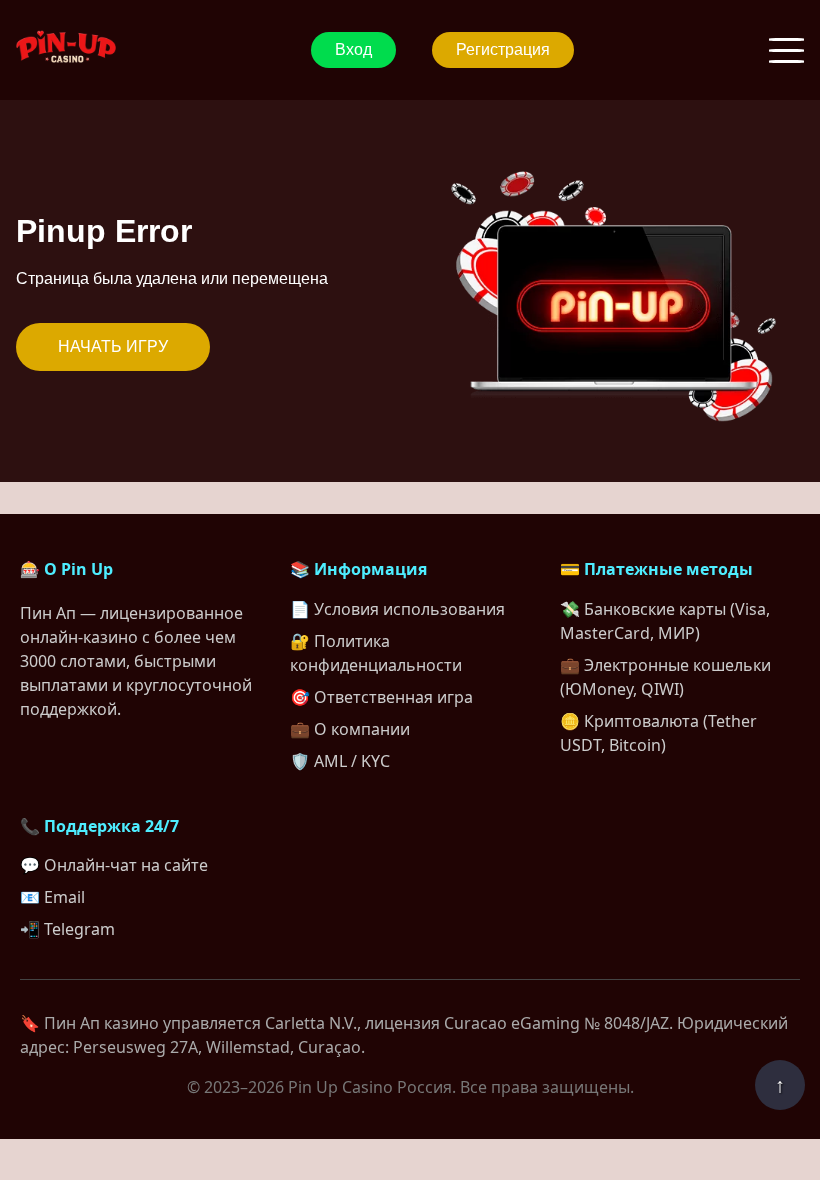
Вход (353, 49)
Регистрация (503, 49)
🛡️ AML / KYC (340, 761)
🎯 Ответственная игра (381, 697)
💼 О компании (350, 729)
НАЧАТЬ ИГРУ (113, 346)
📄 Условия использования (397, 609)
